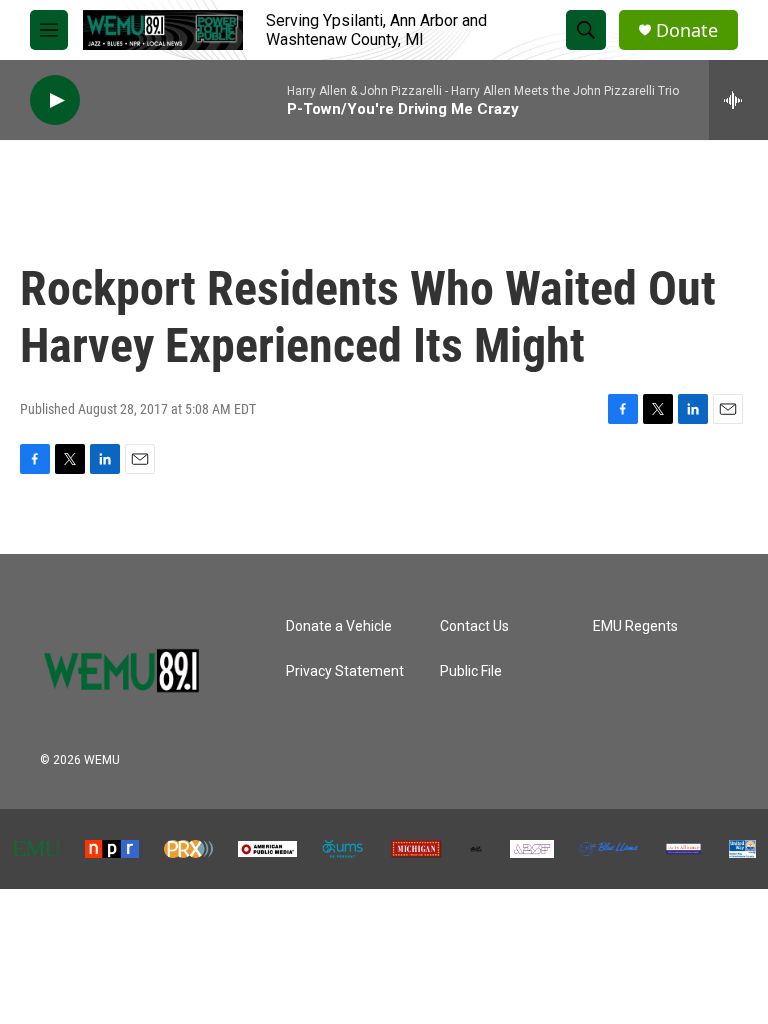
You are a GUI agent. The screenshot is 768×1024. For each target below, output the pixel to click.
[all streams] (738, 100)
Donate (687, 30)
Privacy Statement (345, 671)
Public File (471, 671)
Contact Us (474, 626)
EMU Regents (635, 626)
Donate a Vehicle (339, 626)
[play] (55, 100)
